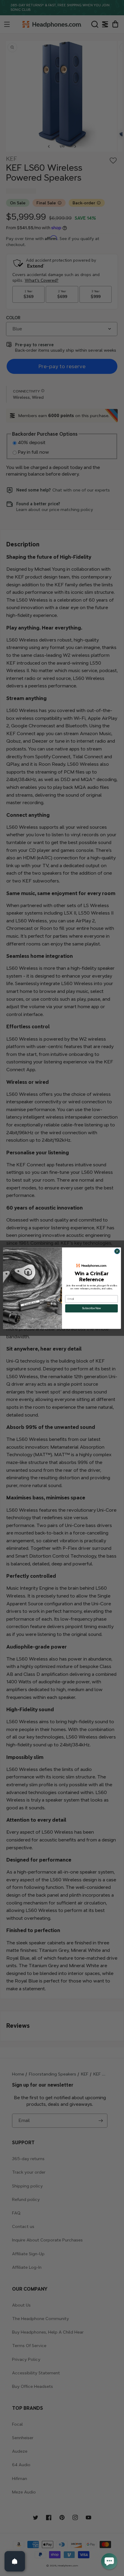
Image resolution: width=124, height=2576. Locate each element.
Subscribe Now (92, 1308)
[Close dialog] (117, 1251)
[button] (109, 2561)
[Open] (15, 2561)
